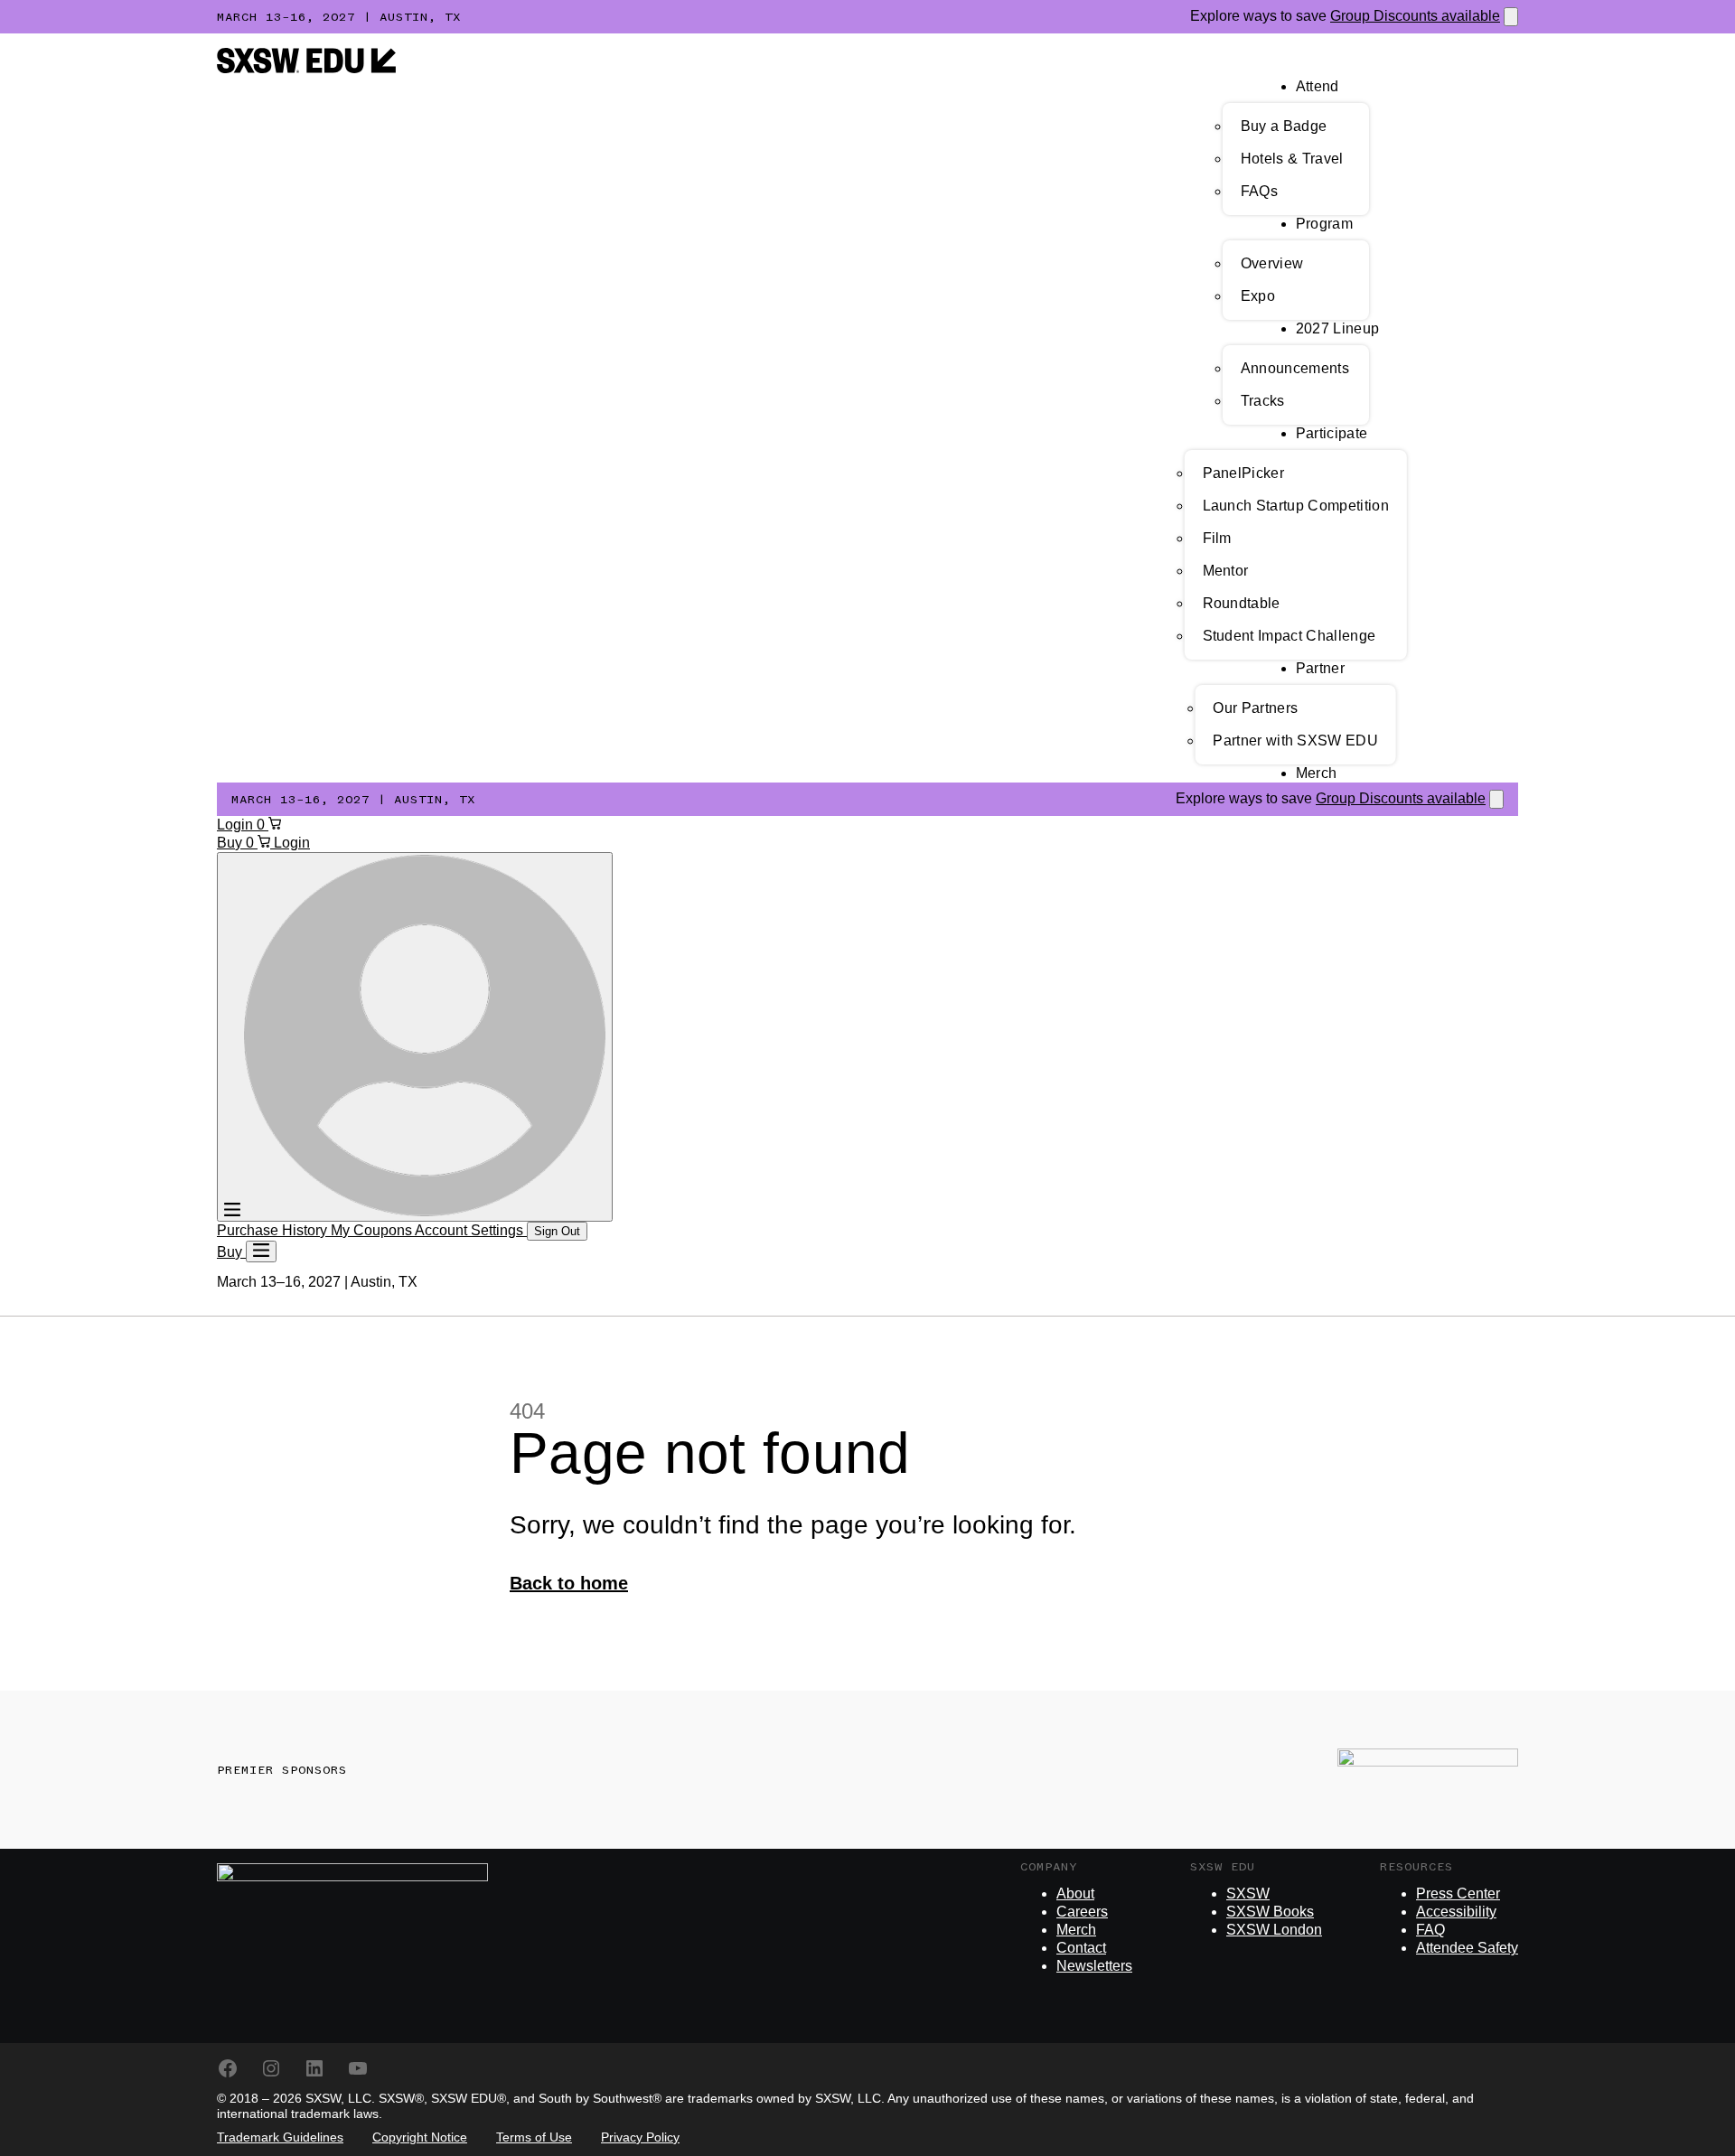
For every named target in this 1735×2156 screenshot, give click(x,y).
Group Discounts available (1415, 16)
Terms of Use (534, 2137)
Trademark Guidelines (280, 2137)
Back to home (569, 1583)
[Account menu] (415, 1037)
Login (237, 825)
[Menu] (261, 1251)
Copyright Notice (420, 2137)
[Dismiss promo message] (1511, 17)
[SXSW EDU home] (306, 68)
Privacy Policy (640, 2137)
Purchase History (274, 1230)
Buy (231, 843)
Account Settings (471, 1230)
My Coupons (373, 1230)
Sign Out (557, 1231)
